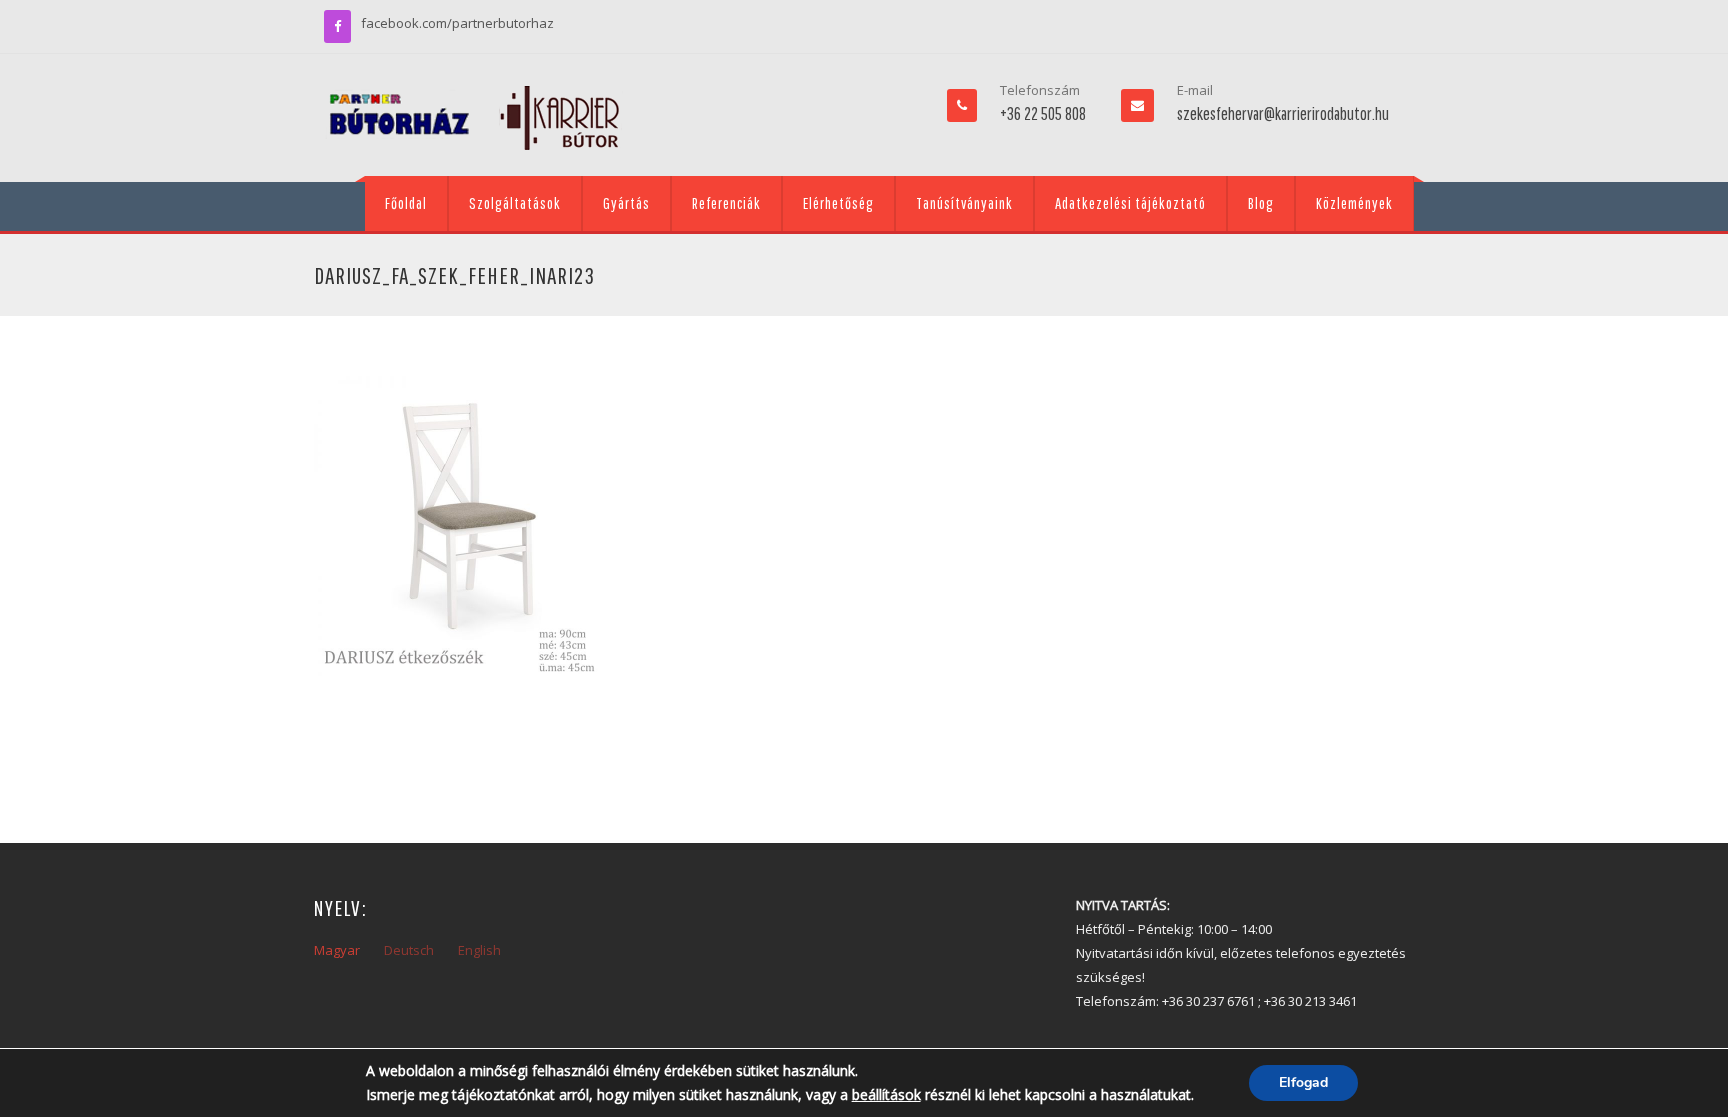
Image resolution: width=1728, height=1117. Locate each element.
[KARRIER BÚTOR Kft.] (474, 118)
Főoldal (406, 203)
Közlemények (1354, 203)
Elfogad (1303, 1082)
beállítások (886, 1094)
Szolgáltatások (515, 203)
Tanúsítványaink (964, 203)
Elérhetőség (838, 203)
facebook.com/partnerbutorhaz (457, 23)
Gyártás (626, 203)
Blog (1261, 203)
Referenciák (726, 203)
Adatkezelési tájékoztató (1130, 203)
